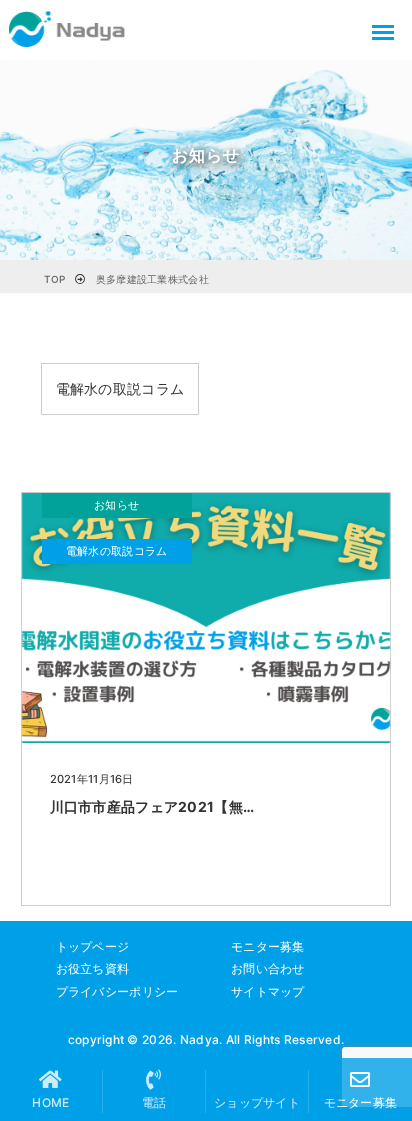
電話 (154, 1102)
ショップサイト (257, 1102)
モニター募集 (268, 946)
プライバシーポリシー (117, 991)
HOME (50, 1102)
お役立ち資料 (93, 968)
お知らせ (116, 505)
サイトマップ (268, 991)
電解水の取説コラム (120, 388)
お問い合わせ (268, 968)
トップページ (93, 946)
